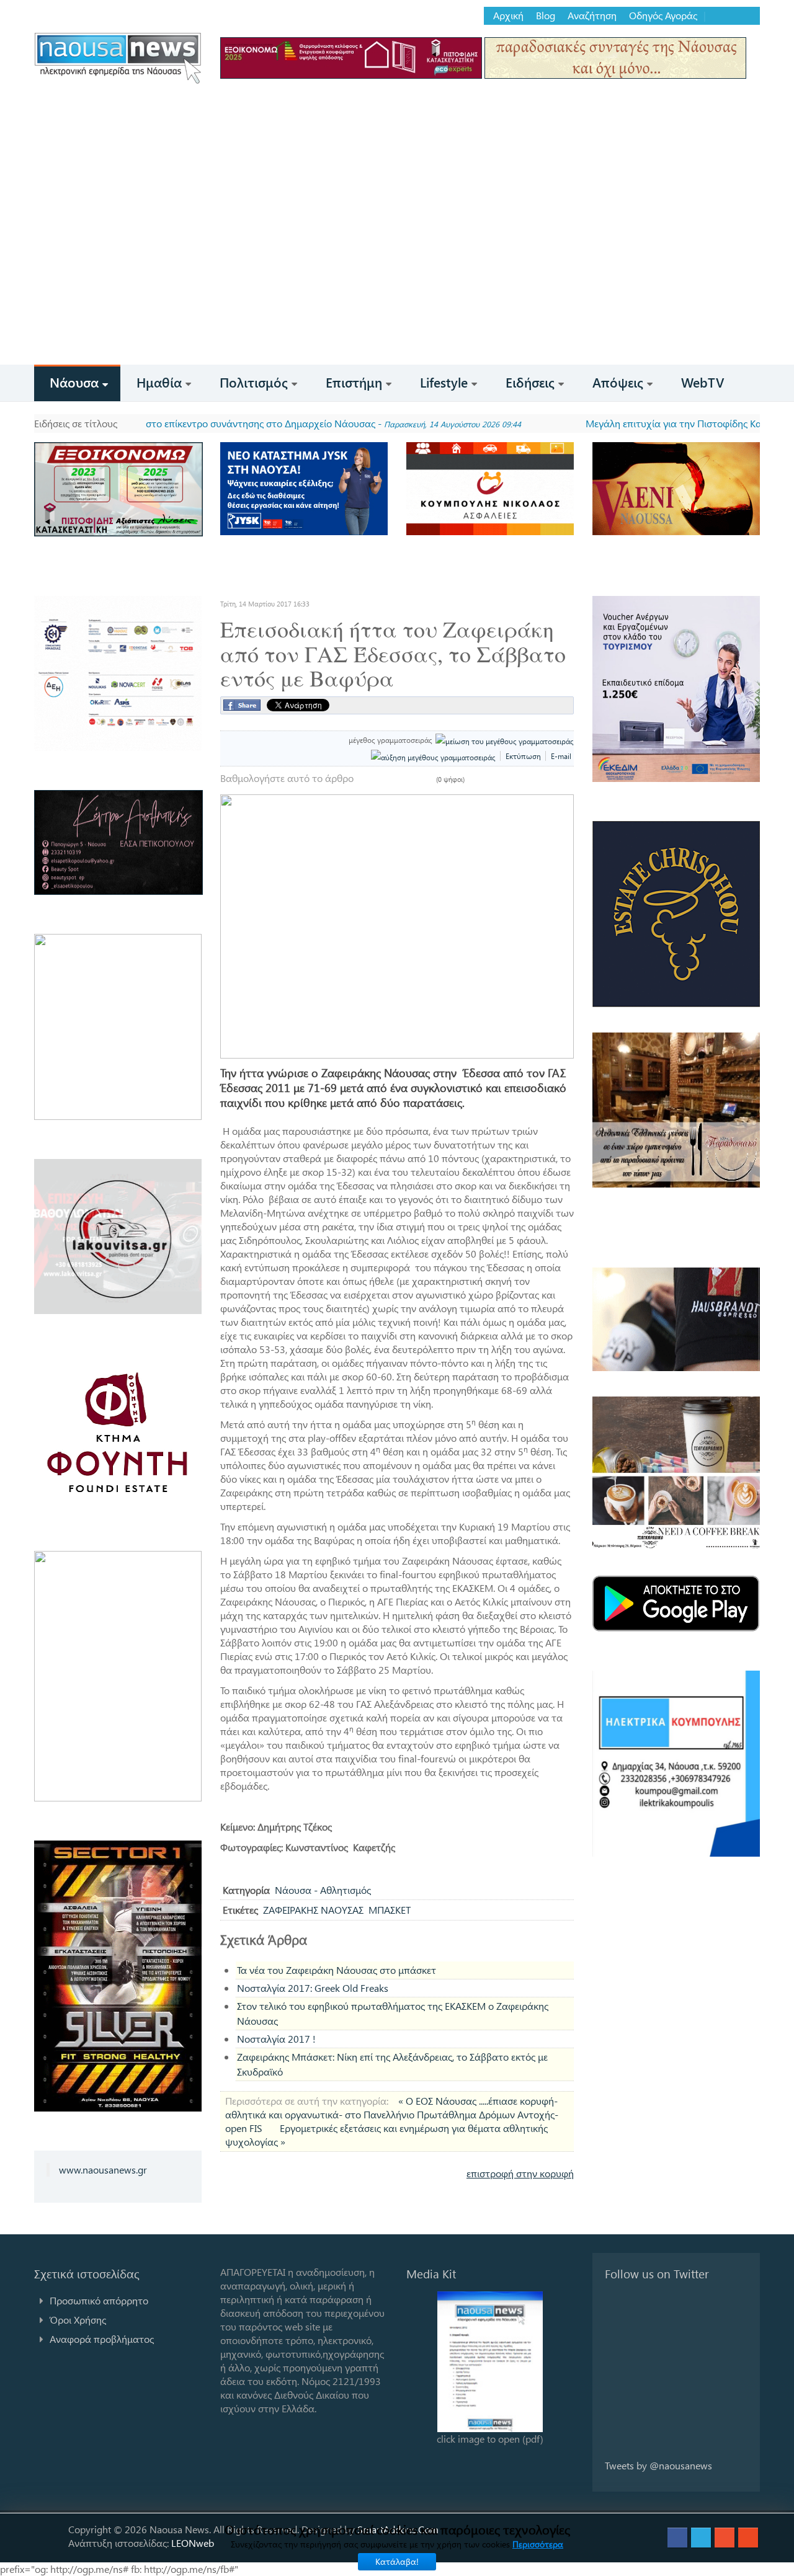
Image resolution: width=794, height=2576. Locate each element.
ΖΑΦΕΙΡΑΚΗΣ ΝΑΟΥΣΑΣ (313, 1910)
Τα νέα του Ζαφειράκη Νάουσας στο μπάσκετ (337, 1970)
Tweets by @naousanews (658, 2465)
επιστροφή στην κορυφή (520, 2173)
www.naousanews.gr (103, 2170)
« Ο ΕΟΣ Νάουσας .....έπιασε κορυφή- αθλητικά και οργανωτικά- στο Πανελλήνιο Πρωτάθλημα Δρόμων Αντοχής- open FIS (392, 2114)
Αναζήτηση (592, 16)
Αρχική (508, 16)
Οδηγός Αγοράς (663, 16)
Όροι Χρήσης (78, 2320)
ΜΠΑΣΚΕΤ (390, 1910)
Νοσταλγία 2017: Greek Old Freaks (313, 1988)
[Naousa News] (118, 58)
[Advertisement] (397, 272)
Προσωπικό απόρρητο (99, 2300)
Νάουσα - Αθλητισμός (323, 1890)
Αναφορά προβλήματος (102, 2339)
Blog (546, 16)
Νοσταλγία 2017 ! (276, 2039)
